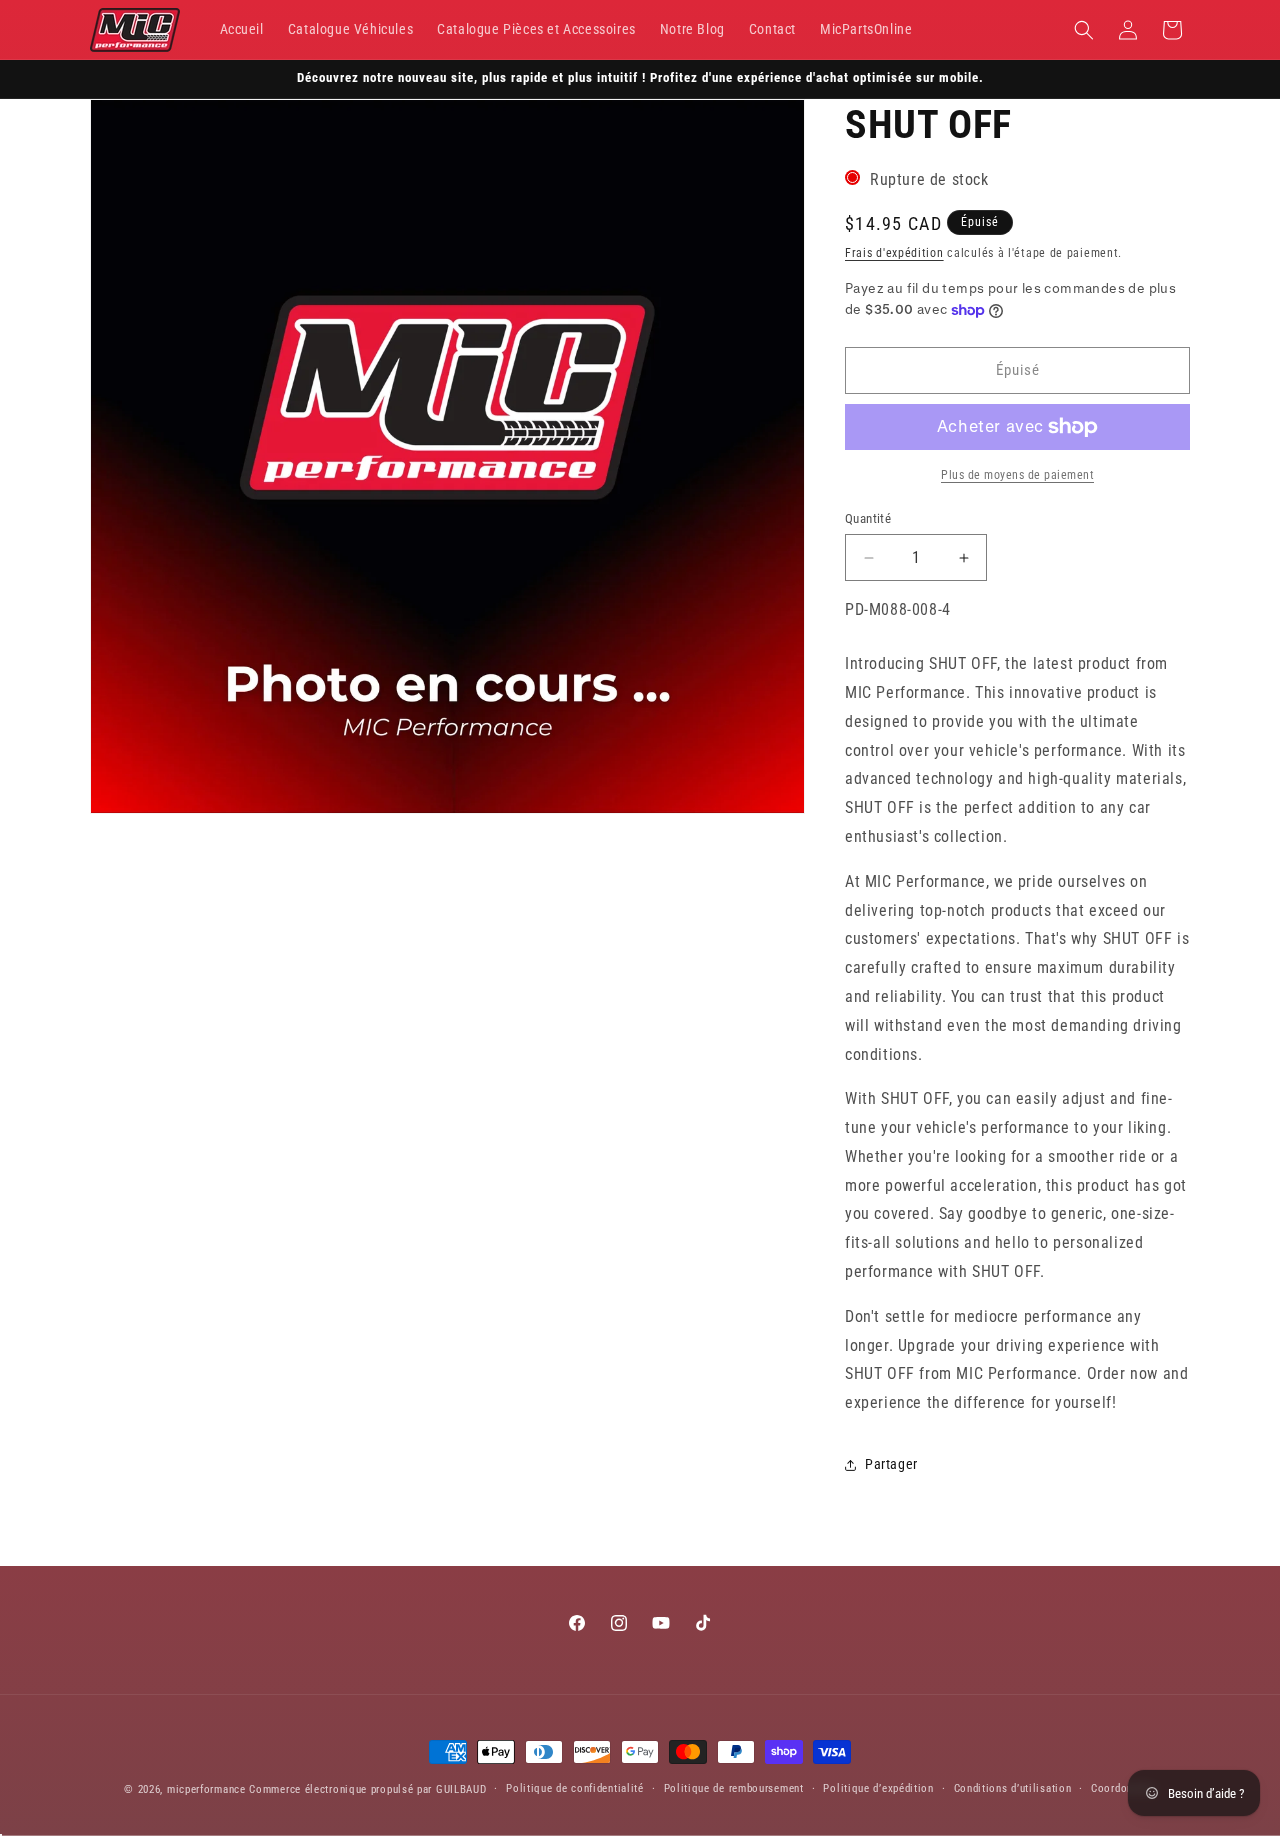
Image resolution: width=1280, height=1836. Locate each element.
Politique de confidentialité (575, 1788)
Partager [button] (891, 1464)
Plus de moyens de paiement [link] (1017, 475)
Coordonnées (1123, 1788)
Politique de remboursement (734, 1788)
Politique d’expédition (878, 1788)
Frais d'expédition (894, 253)
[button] (1084, 30)
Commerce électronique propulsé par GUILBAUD (367, 1789)
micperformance (206, 1789)
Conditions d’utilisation (1013, 1788)
